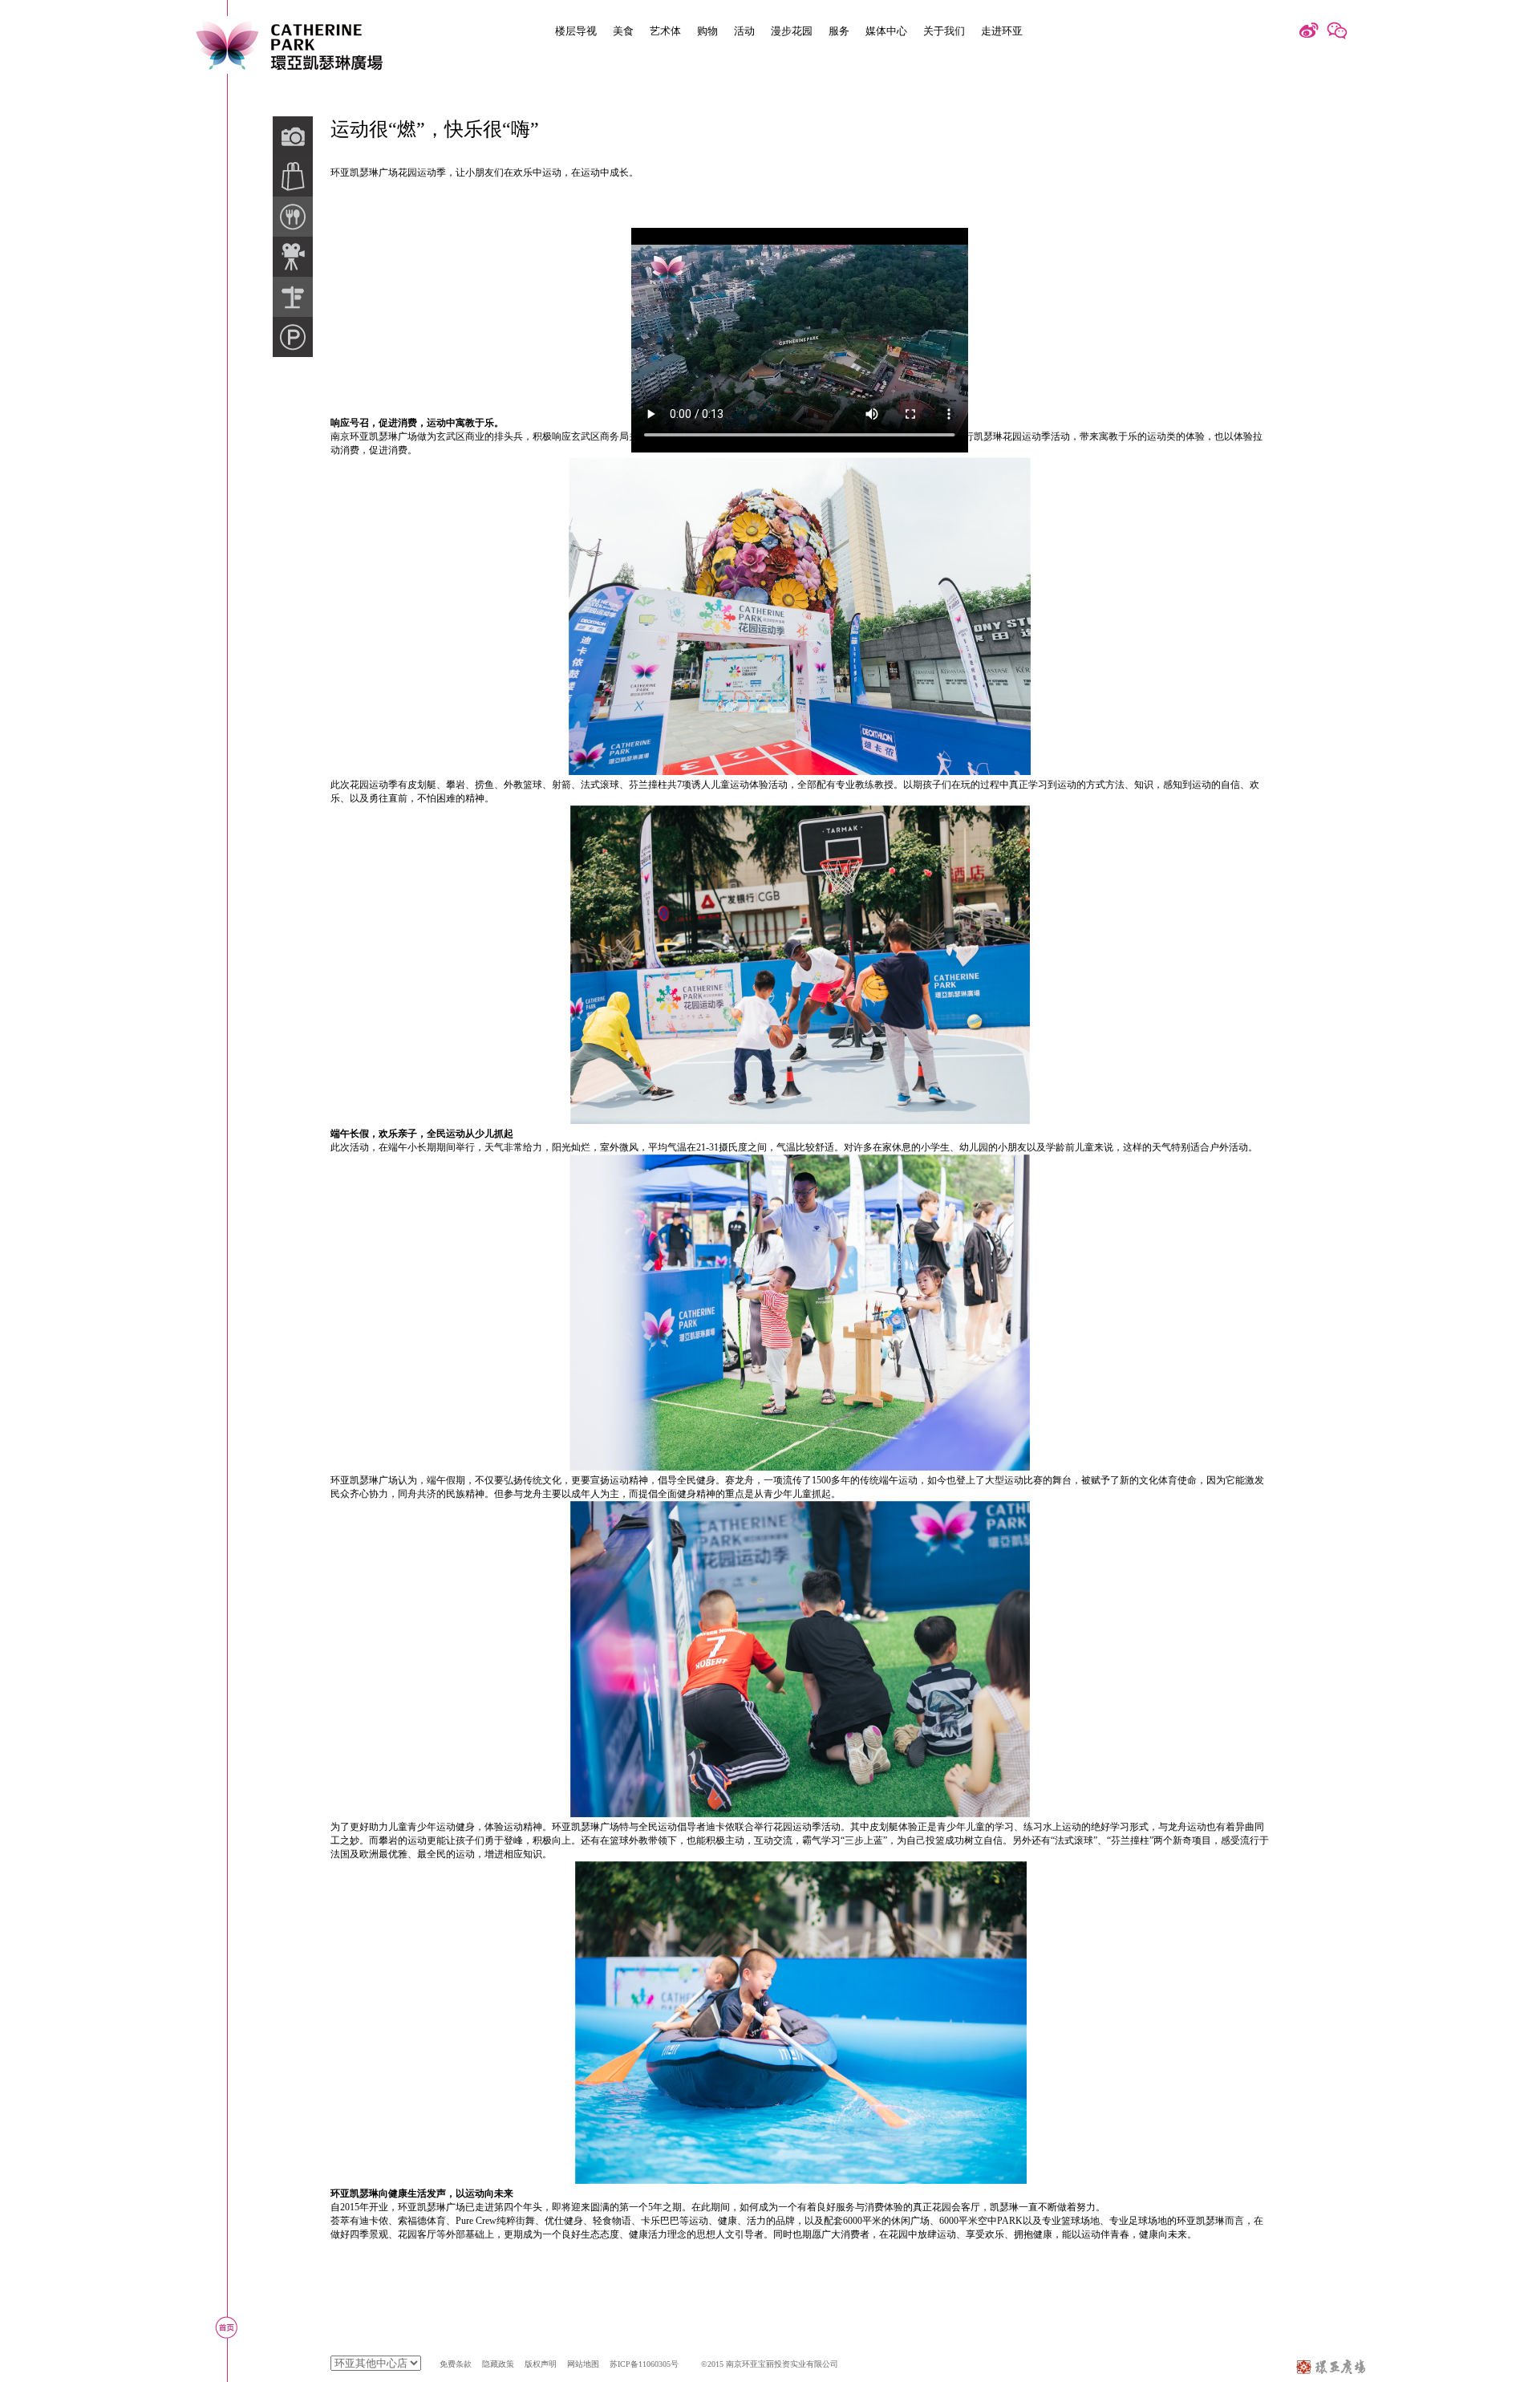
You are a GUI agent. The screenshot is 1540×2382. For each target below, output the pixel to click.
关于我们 (944, 31)
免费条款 (456, 2364)
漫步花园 (792, 31)
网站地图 (583, 2364)
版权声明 (541, 2364)
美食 (623, 31)
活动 (744, 31)
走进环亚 (1002, 31)
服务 (839, 31)
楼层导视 (576, 31)
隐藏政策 (498, 2364)
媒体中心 (886, 31)
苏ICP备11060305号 (644, 2364)
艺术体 (665, 31)
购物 (707, 31)
